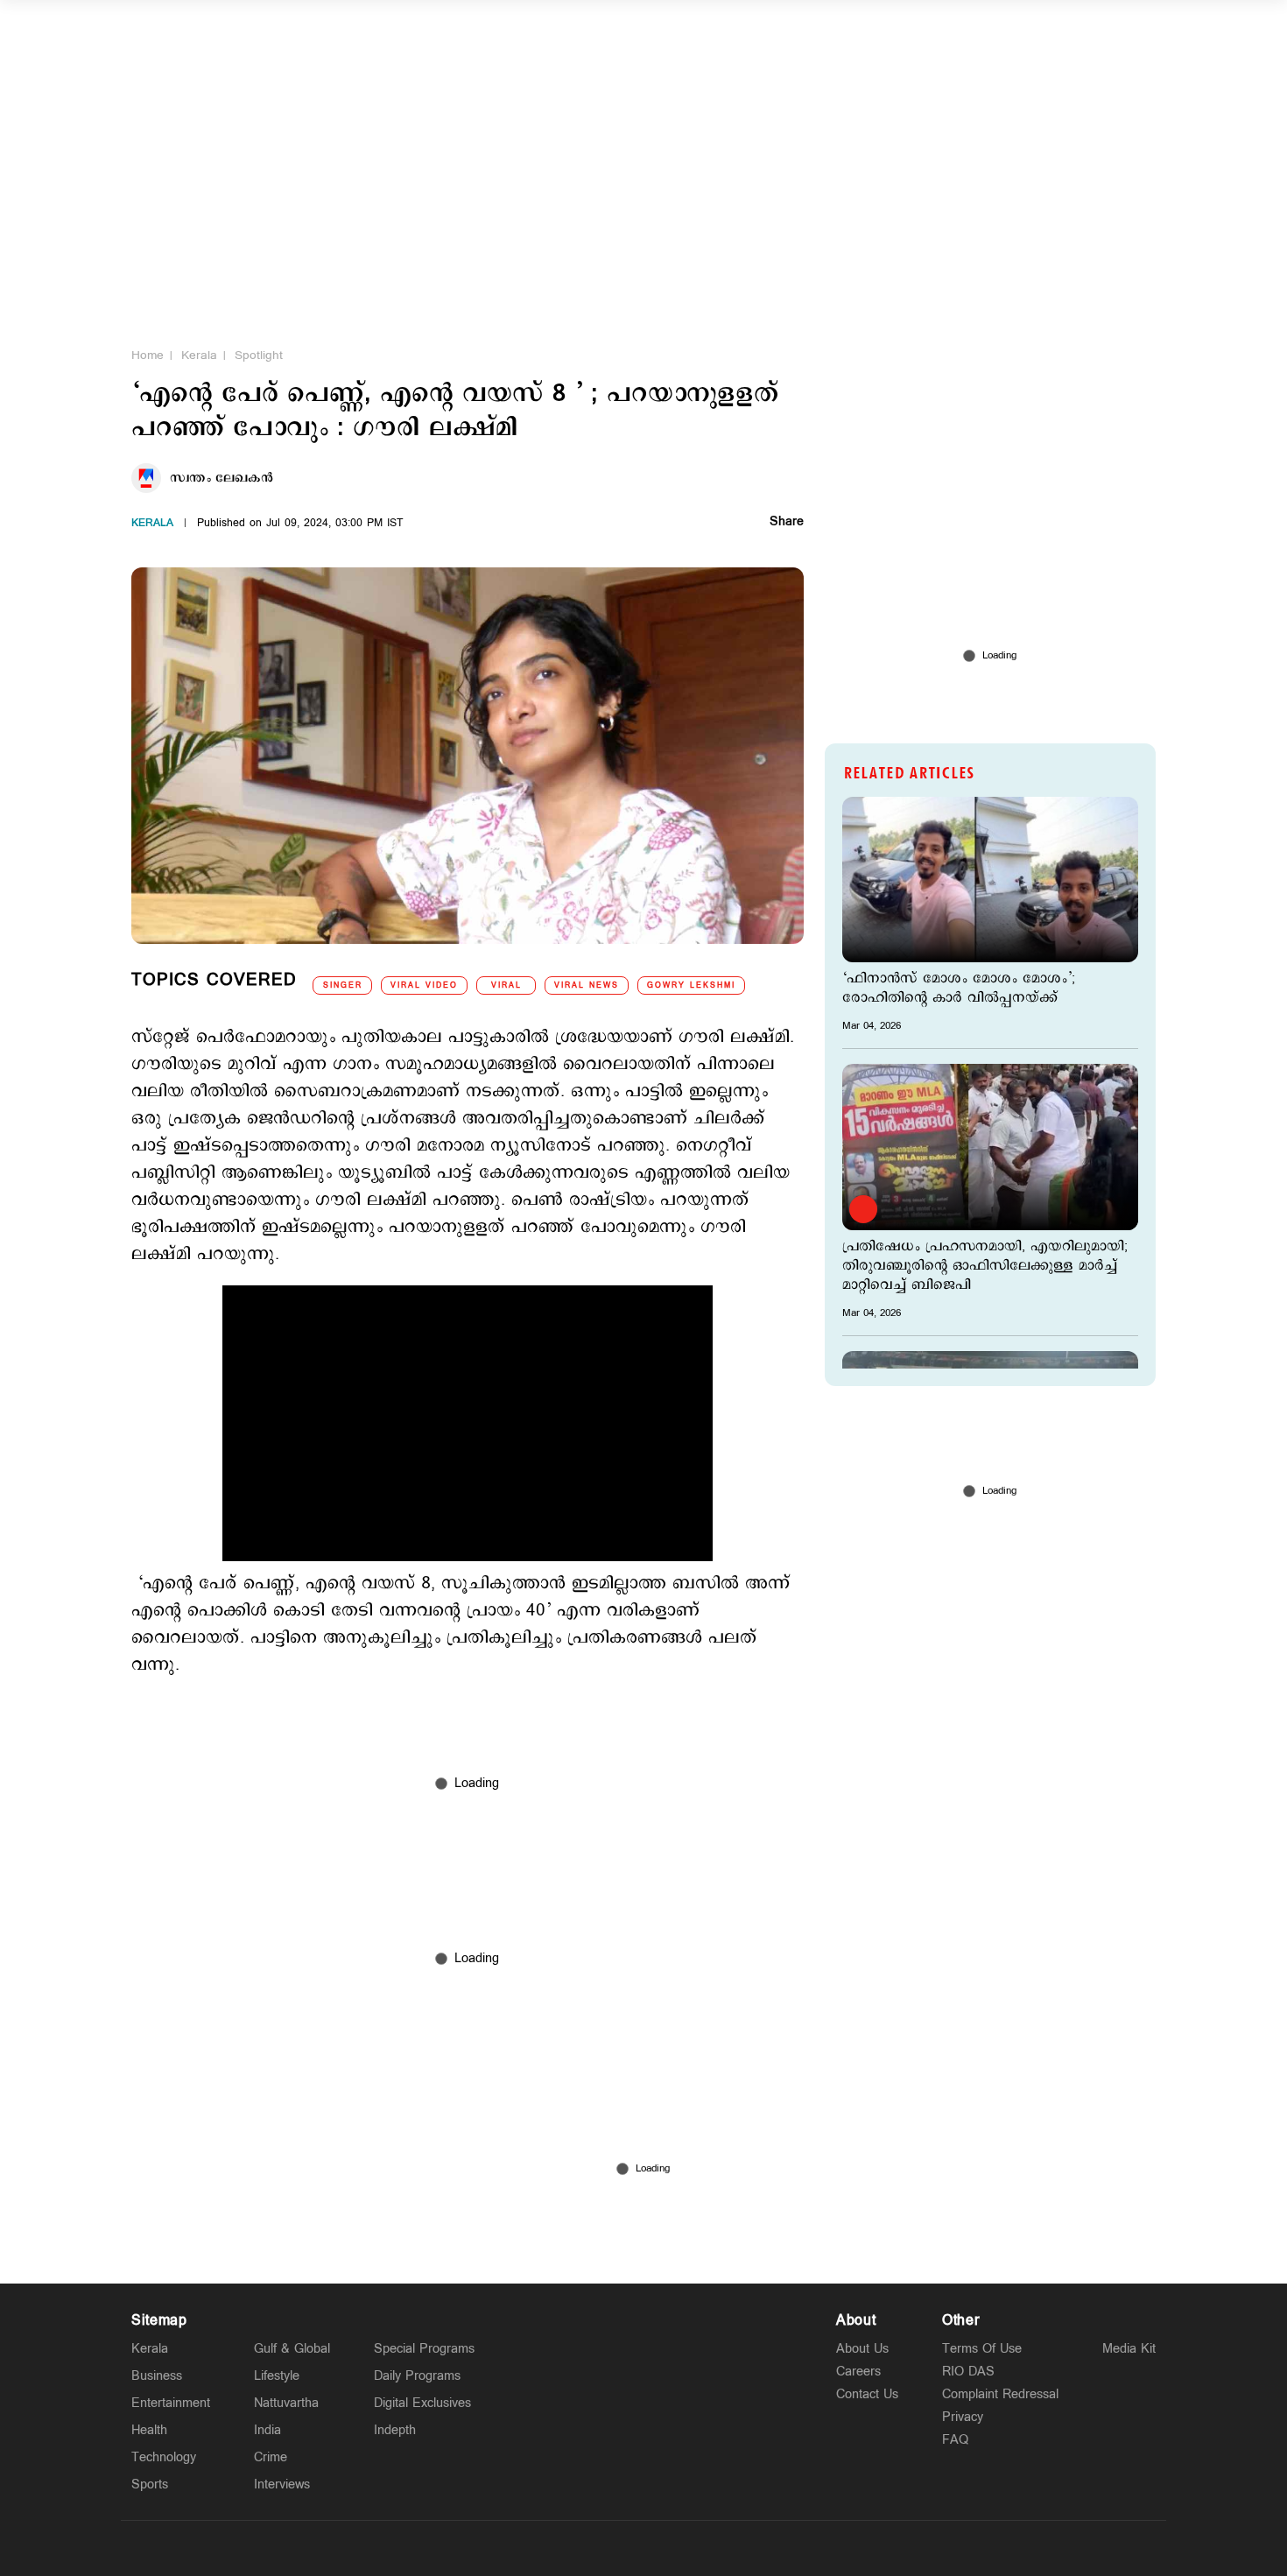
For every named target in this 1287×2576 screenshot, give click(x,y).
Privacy (963, 2417)
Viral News (587, 985)
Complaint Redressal (1000, 2394)
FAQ (955, 2440)
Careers (858, 2372)
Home (148, 355)
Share (787, 523)
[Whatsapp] (561, 2548)
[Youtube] (726, 2548)
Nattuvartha (286, 2403)
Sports (150, 2485)
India (267, 2430)
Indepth (395, 2430)
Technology (164, 2457)
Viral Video (424, 985)
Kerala (199, 355)
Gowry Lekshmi (691, 985)
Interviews (282, 2485)
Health (149, 2430)
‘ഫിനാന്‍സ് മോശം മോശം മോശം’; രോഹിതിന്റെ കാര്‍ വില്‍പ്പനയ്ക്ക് (959, 989)
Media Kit (1129, 2349)
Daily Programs (417, 2376)
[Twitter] (602, 2548)
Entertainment (171, 2403)
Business (157, 2376)
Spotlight (259, 355)
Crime (271, 2457)
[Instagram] (643, 2548)
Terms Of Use (982, 2349)
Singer (343, 985)
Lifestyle (277, 2376)
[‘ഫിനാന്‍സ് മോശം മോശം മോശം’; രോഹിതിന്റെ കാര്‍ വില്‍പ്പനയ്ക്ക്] (990, 880)
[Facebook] (685, 2548)
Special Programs (424, 2349)
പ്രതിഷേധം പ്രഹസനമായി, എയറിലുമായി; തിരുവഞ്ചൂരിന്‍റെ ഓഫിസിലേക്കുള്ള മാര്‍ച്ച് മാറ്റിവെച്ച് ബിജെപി (985, 1266)
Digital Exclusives (422, 2403)
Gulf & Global (292, 2349)
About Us (862, 2349)
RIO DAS (968, 2372)
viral (506, 985)
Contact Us (867, 2394)
